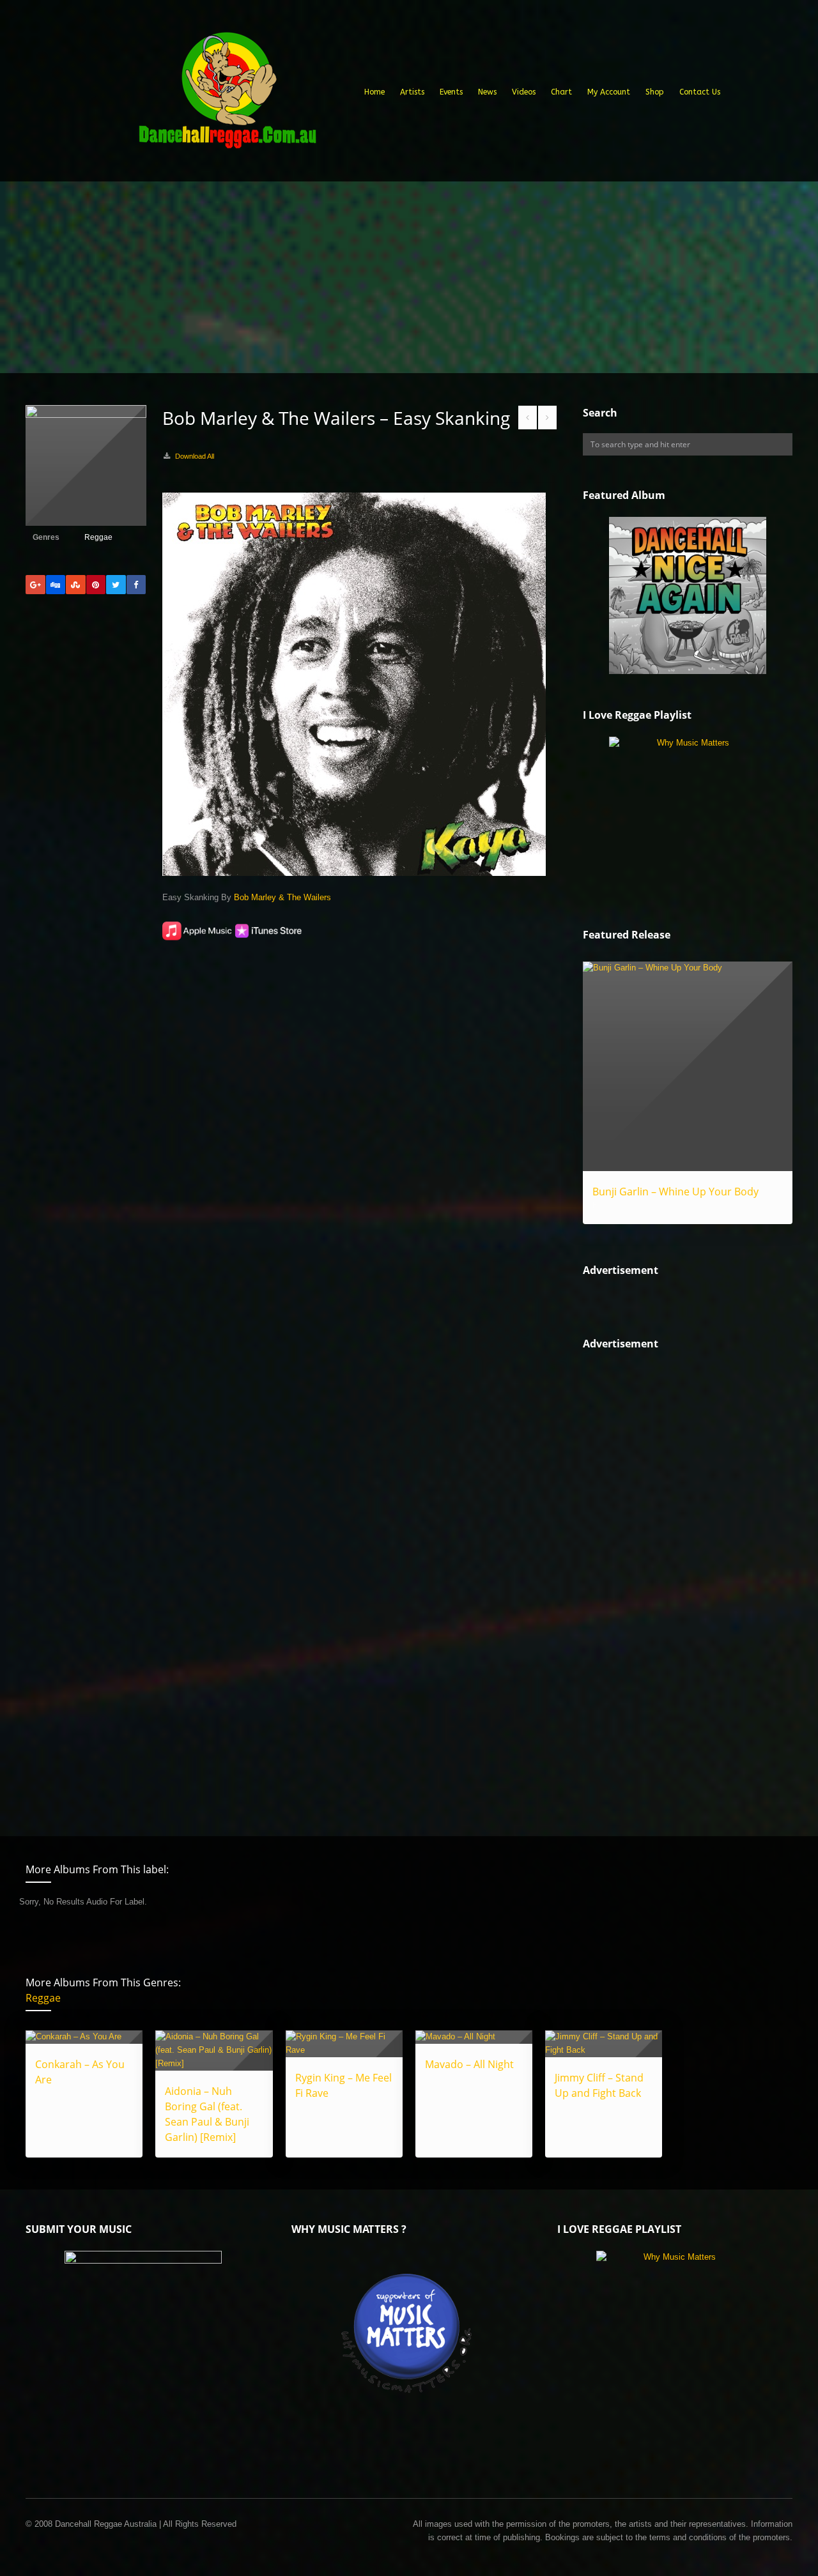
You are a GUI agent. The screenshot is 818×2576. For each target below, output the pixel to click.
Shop (655, 92)
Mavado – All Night (469, 2064)
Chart (561, 92)
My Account (609, 92)
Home (374, 92)
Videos (524, 92)
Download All (195, 456)
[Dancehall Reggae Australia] (227, 95)
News (487, 92)
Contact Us (700, 92)
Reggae (98, 537)
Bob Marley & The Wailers (282, 897)
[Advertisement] (409, 277)
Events (451, 92)
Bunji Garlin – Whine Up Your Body (675, 1192)
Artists (412, 92)
